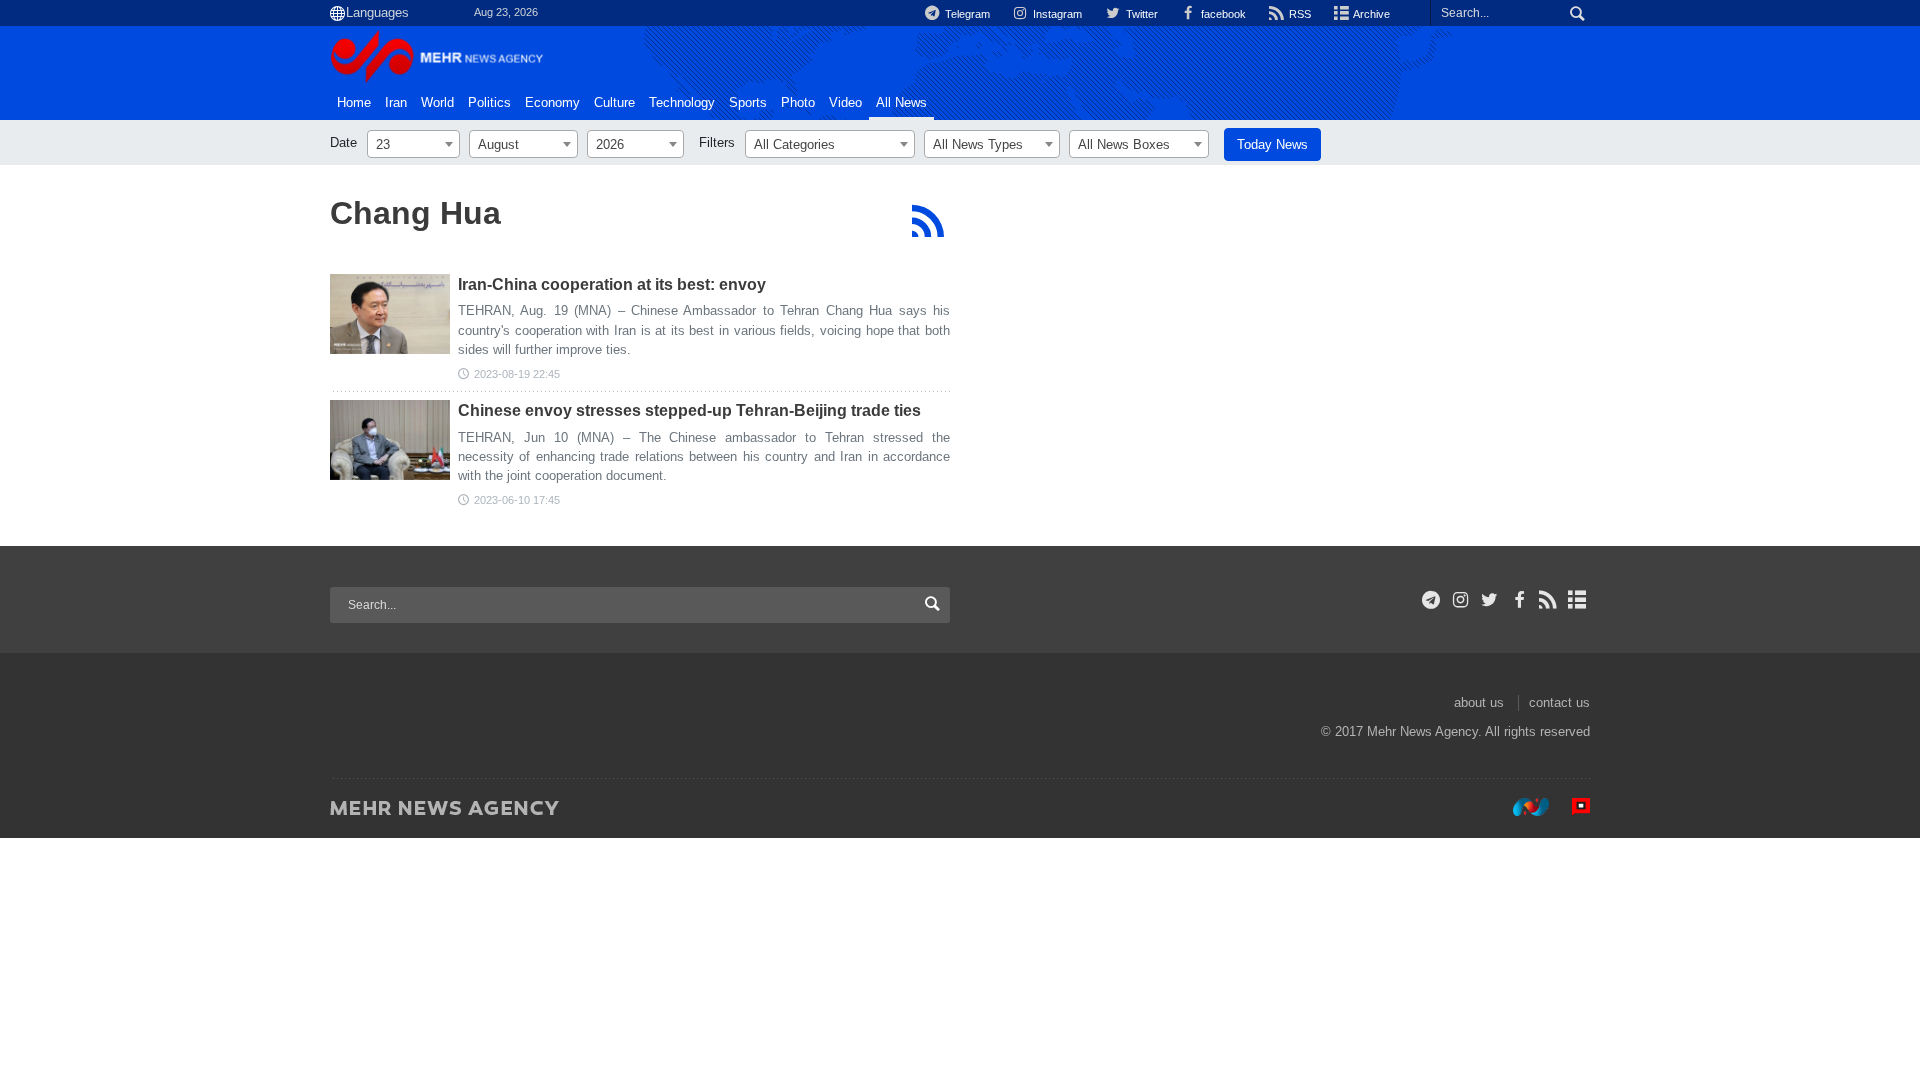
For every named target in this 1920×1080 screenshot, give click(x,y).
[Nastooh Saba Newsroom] (1521, 807)
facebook (1222, 14)
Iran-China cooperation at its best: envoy (612, 284)
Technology (682, 103)
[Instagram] (1460, 600)
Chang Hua (415, 213)
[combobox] (413, 144)
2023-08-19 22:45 (517, 374)
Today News (1272, 144)
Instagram (1056, 14)
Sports (748, 103)
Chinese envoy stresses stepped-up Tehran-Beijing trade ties (689, 410)
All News (901, 103)
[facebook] (1518, 600)
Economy (552, 103)
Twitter (1140, 14)
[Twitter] (1489, 600)
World (437, 103)
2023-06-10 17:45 (517, 500)
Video (845, 103)
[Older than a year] (390, 314)
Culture (614, 103)
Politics (489, 103)
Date (343, 142)
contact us (1559, 702)
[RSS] (927, 221)
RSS (1298, 14)
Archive (1370, 14)
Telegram (966, 14)
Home (354, 103)
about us (1479, 702)
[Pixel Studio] (1571, 807)
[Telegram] (1431, 600)
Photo (798, 103)
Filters (717, 142)
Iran (396, 103)
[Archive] (1577, 600)
